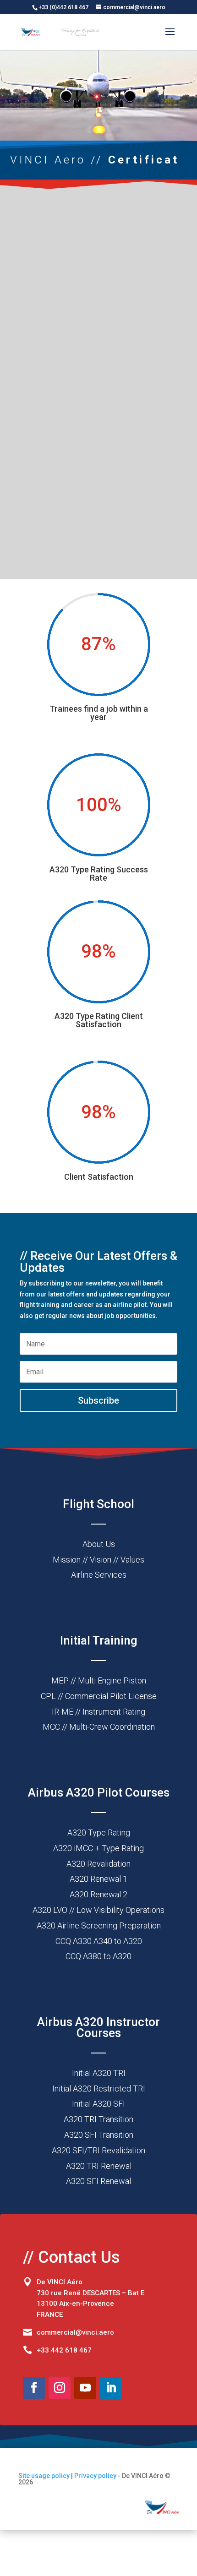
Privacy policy (95, 2476)
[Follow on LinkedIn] (111, 2388)
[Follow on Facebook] (34, 2388)
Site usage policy (44, 2476)
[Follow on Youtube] (85, 2388)
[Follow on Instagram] (60, 2388)
